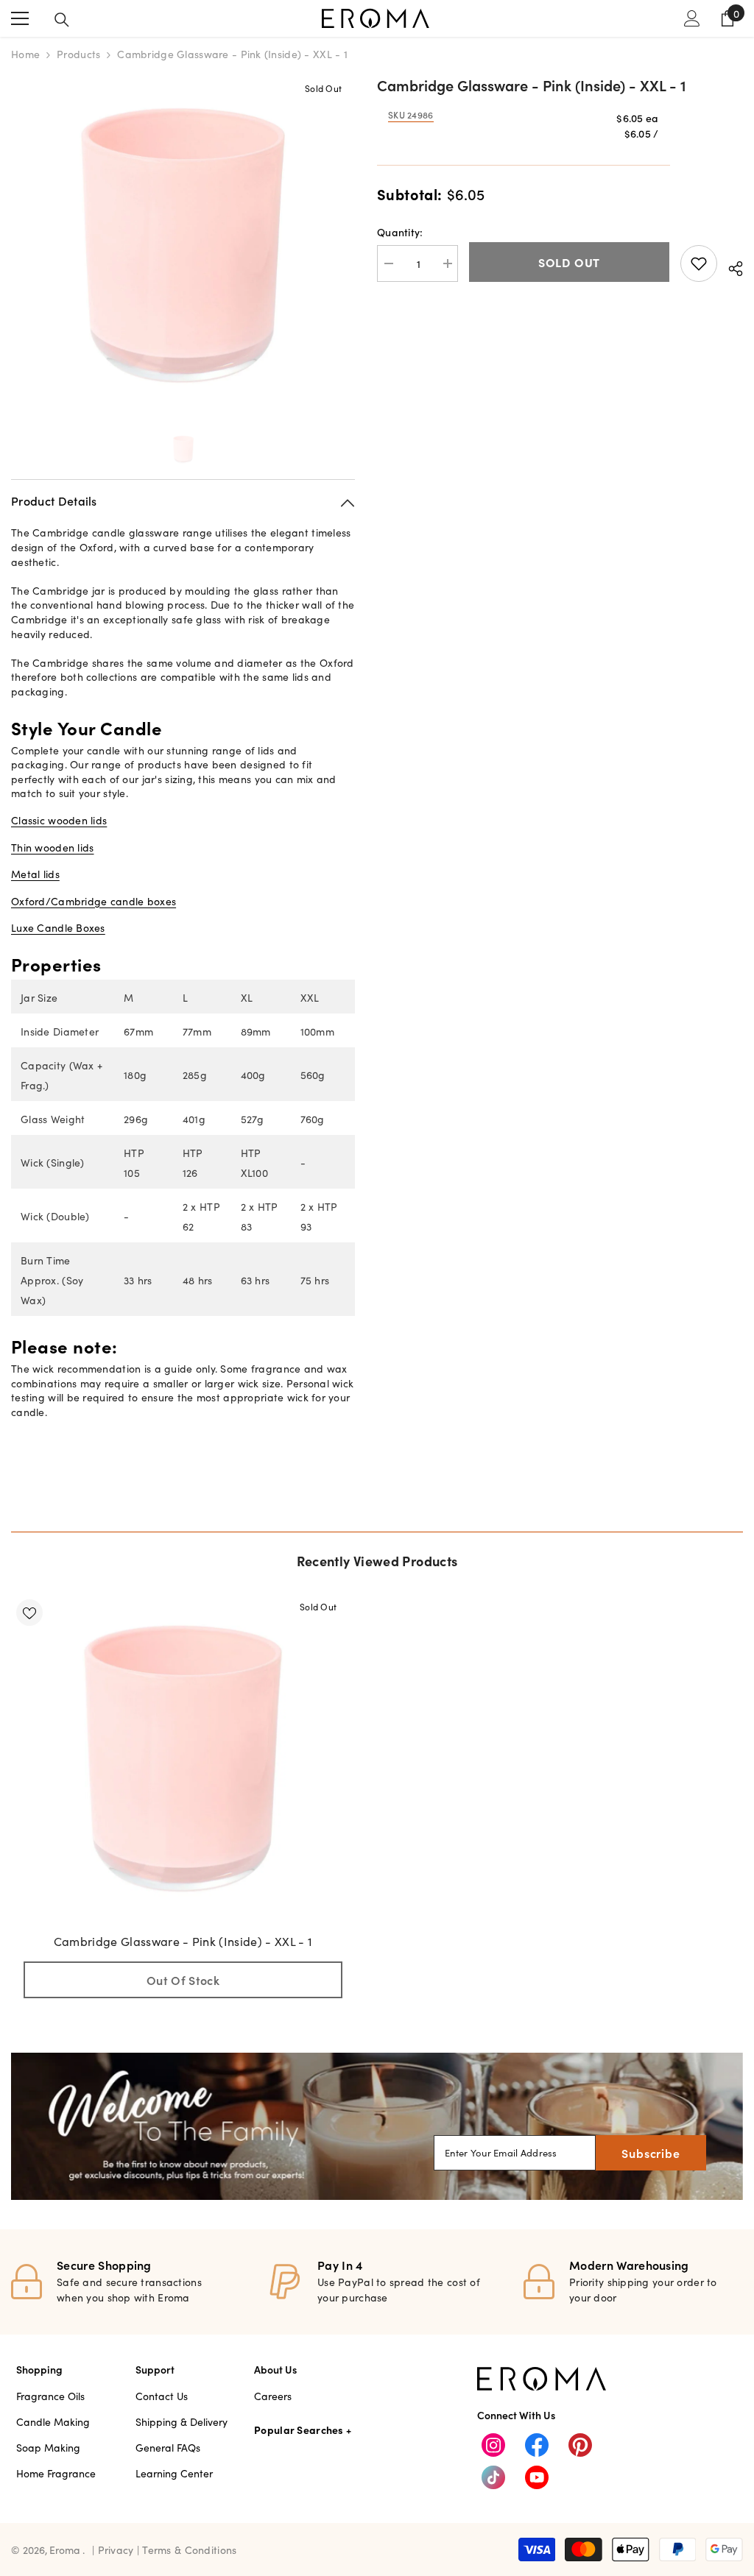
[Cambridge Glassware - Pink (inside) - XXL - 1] (183, 1759)
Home (25, 54)
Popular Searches (299, 2430)
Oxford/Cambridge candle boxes (94, 901)
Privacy (117, 2550)
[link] (377, 2126)
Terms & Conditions (189, 2550)
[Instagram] (493, 2445)
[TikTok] (493, 2477)
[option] (183, 245)
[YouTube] (537, 2477)
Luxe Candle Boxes (58, 927)
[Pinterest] (580, 2445)
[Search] (62, 20)
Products (78, 54)
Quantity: (400, 232)
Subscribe (651, 2153)
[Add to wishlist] (699, 263)
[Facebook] (537, 2445)
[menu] (20, 18)
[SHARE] (730, 266)
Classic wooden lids (59, 820)
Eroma (65, 2550)
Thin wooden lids (52, 847)
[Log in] (692, 18)
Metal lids (35, 874)
